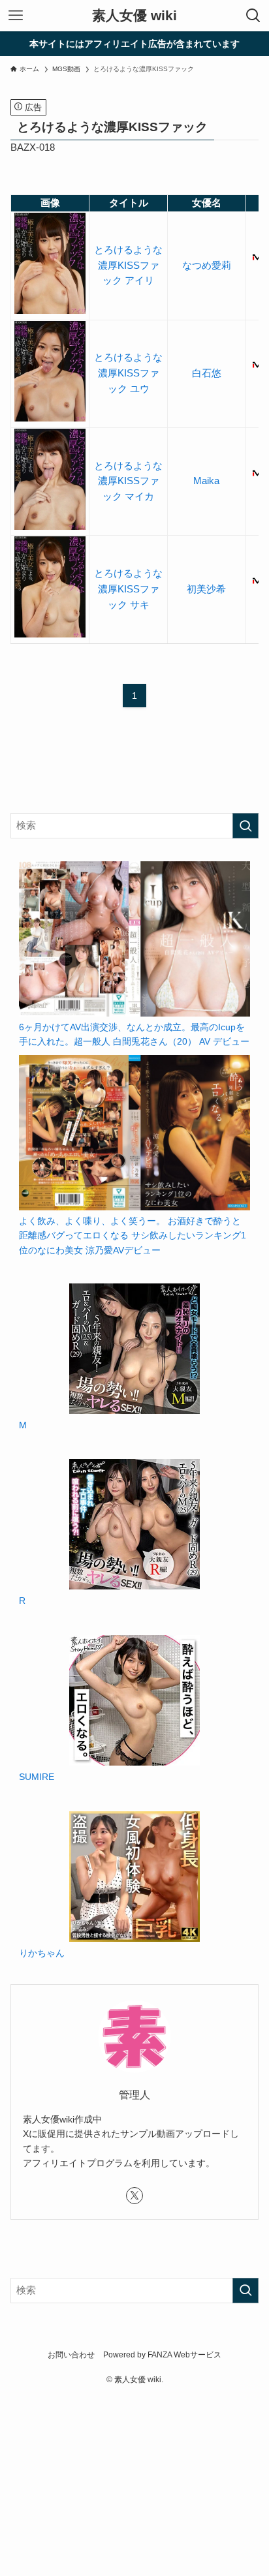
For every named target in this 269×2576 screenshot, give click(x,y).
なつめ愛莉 (207, 266)
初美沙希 (206, 589)
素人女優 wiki (134, 16)
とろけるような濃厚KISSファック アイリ (128, 265)
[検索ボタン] (253, 16)
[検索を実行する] (245, 826)
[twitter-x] (134, 2196)
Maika (206, 481)
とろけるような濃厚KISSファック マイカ (128, 481)
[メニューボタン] (16, 16)
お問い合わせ (71, 2355)
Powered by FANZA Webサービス (162, 2355)
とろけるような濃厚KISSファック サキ (128, 589)
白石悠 (207, 373)
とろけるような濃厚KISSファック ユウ (128, 373)
